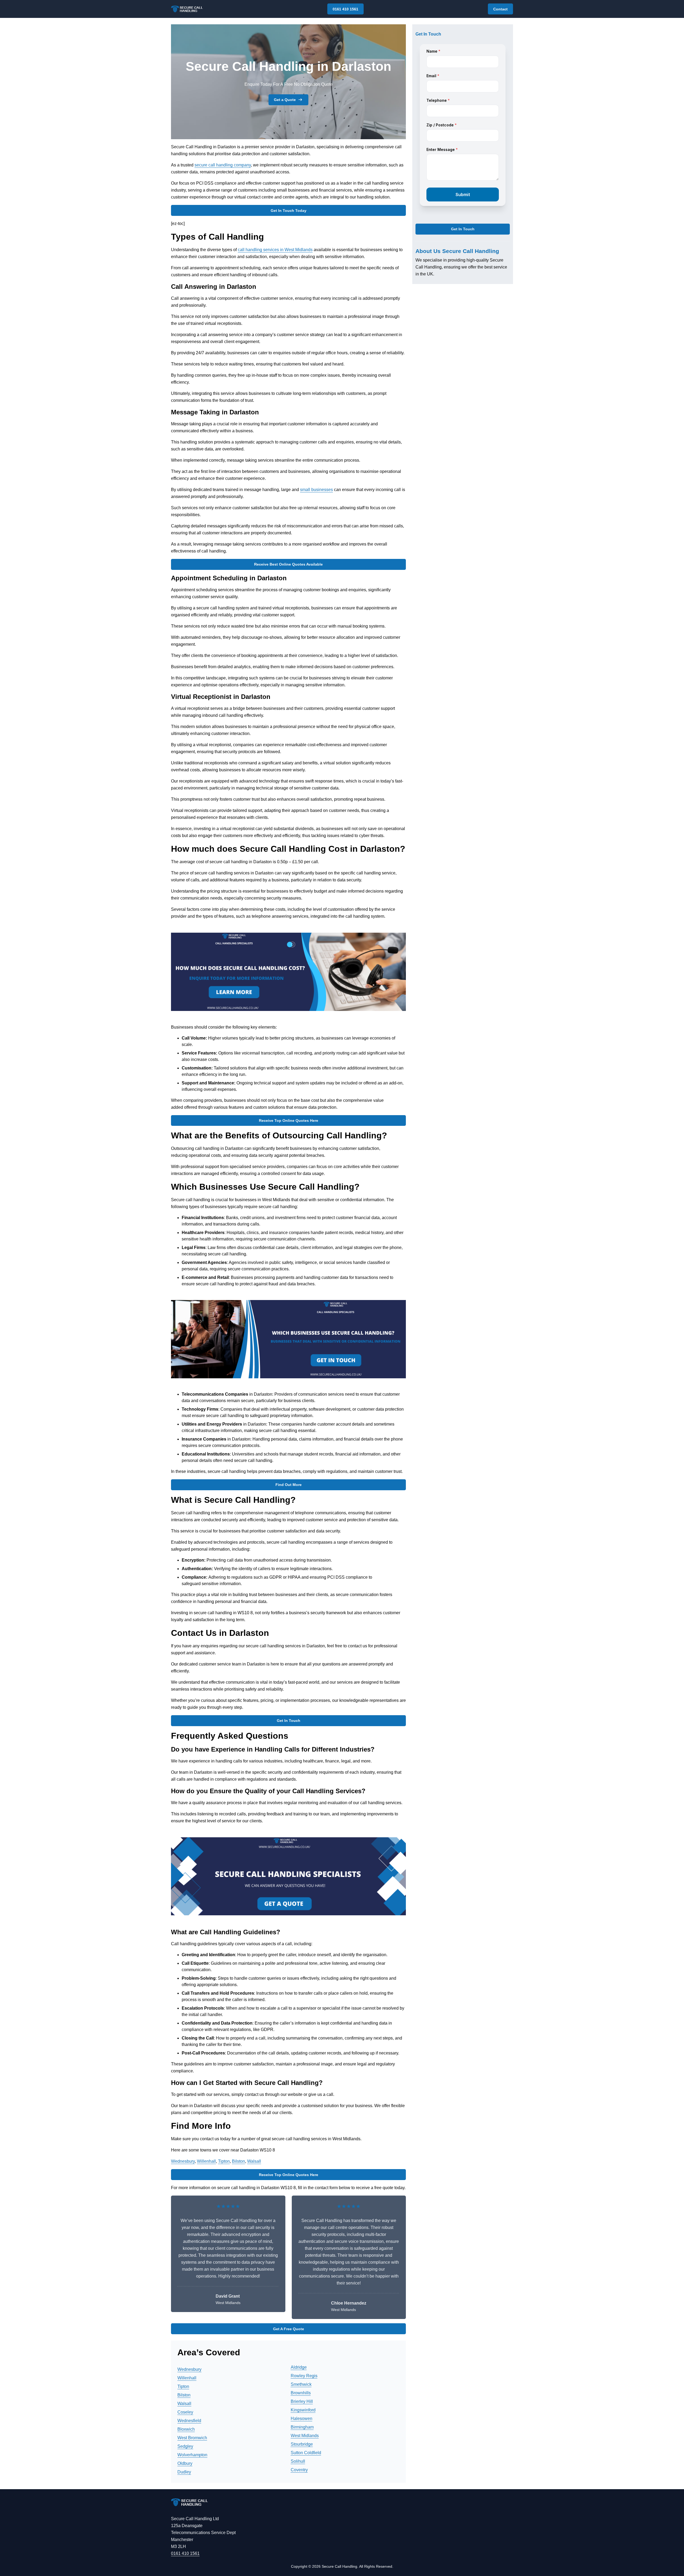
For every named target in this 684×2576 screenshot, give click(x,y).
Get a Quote (285, 100)
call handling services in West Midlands (275, 250)
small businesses (316, 490)
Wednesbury (183, 2161)
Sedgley (185, 2446)
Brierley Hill (302, 2401)
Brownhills (301, 2393)
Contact (500, 9)
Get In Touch (289, 1721)
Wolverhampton (192, 2455)
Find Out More (289, 1485)
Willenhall (206, 2161)
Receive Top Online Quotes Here (289, 1120)
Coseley (185, 2412)
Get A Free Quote (289, 2329)
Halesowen (302, 2419)
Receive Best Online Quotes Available (288, 564)
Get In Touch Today (289, 211)
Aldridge (299, 2367)
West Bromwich (192, 2438)
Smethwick (301, 2384)
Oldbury (185, 2463)
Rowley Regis (304, 2376)
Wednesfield (189, 2421)
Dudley (184, 2472)
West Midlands (305, 2436)
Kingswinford (303, 2410)
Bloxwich (186, 2429)
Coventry (299, 2470)
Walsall (254, 2161)
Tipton (224, 2161)
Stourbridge (302, 2444)
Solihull (298, 2461)
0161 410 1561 (345, 9)
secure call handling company (223, 165)
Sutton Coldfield (306, 2453)
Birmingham (302, 2427)
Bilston (238, 2161)
